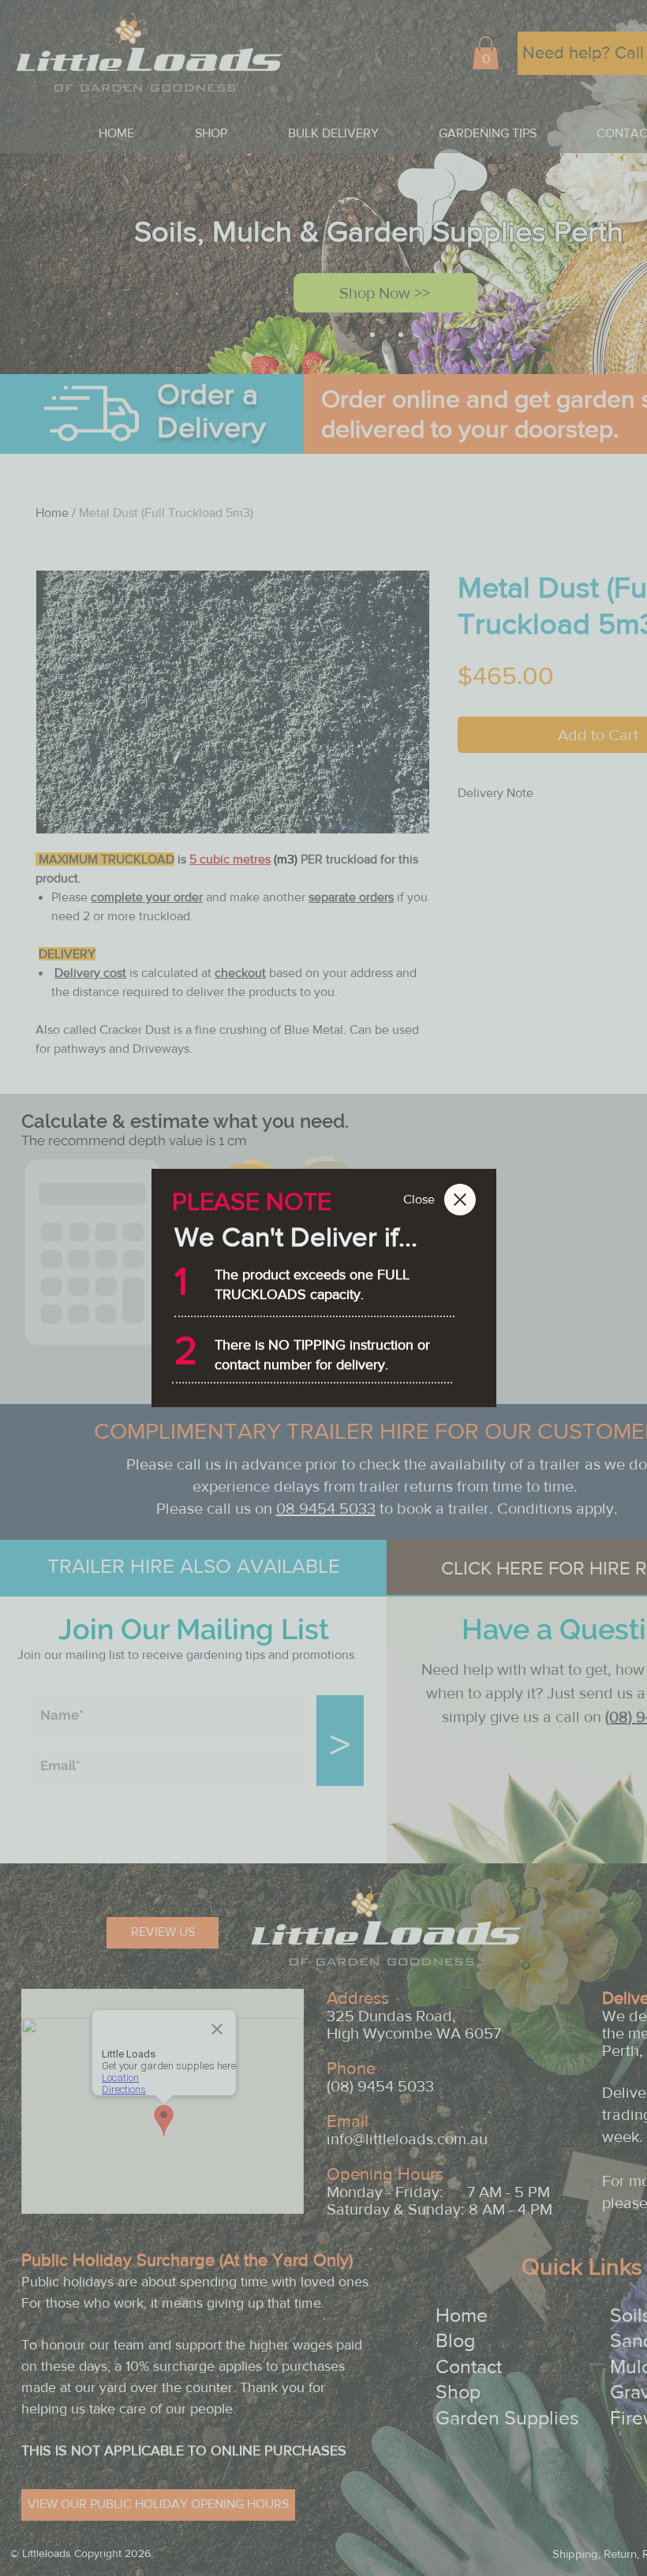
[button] (419, 1200)
